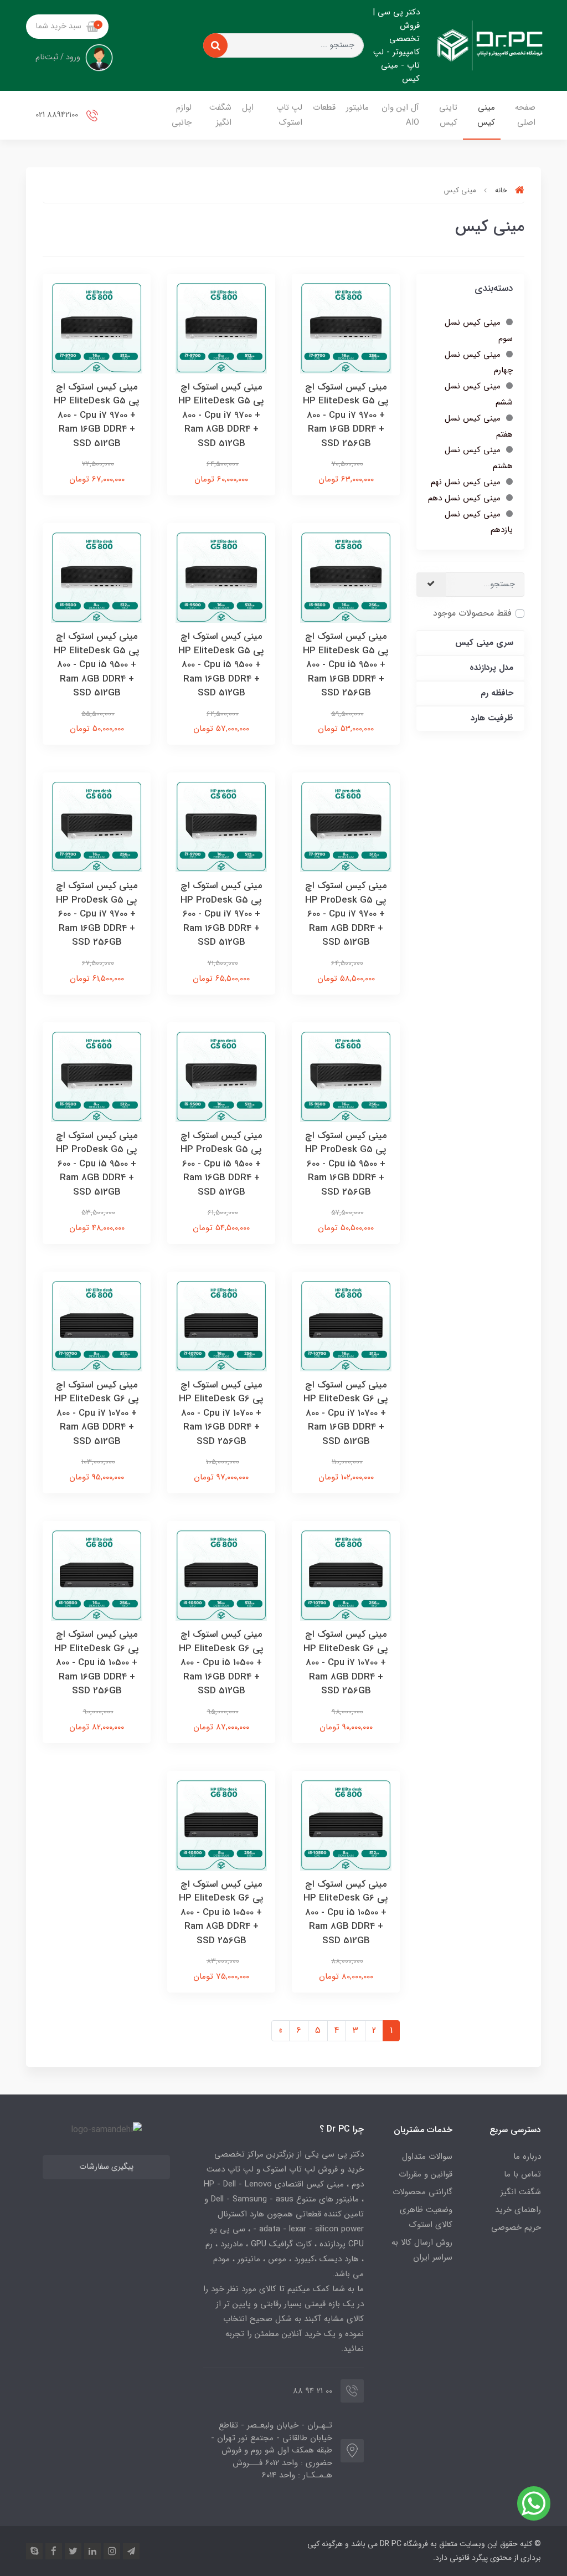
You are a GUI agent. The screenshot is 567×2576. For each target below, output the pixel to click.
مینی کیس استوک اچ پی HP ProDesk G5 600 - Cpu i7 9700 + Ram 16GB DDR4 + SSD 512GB (221, 914)
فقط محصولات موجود (472, 613)
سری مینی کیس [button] (484, 643)
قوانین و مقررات (426, 2174)
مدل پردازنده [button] (491, 668)
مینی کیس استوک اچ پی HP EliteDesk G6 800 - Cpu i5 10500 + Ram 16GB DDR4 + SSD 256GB (97, 1663)
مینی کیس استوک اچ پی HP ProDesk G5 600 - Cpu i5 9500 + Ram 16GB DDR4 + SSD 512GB (221, 1164)
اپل (248, 107)
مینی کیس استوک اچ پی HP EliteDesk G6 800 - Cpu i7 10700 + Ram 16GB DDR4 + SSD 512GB (346, 1413)
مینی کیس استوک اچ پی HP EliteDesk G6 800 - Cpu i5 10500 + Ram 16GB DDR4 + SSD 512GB (221, 1663)
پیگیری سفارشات (106, 2167)
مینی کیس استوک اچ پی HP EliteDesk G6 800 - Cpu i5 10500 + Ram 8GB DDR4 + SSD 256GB (221, 1912)
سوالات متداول (427, 2157)
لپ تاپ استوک (289, 115)
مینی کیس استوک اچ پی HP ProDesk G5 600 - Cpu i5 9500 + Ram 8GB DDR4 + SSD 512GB (97, 1164)
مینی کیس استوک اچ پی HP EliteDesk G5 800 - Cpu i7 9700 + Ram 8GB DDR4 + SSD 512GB (221, 415)
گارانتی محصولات (422, 2192)
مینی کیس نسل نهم (466, 482)
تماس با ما (522, 2174)
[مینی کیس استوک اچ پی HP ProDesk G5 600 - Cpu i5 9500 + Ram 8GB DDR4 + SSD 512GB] (97, 1076)
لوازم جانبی (182, 115)
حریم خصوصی (516, 2227)
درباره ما (527, 2157)
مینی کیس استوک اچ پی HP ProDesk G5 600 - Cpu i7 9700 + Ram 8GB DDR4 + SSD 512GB (346, 914)
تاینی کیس (448, 115)
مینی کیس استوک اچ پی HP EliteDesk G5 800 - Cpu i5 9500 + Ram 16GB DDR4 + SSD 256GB (346, 665)
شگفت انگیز (220, 115)
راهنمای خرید (518, 2210)
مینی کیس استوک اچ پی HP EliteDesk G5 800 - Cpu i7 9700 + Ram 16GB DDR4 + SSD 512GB (97, 415)
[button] (67, 27)
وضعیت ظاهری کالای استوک (426, 2217)
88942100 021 (58, 115)
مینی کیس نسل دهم (464, 498)
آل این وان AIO (400, 115)
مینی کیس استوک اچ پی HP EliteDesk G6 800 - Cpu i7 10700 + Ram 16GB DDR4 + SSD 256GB (221, 1413)
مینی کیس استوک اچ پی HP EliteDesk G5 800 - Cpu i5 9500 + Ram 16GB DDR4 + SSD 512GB (221, 665)
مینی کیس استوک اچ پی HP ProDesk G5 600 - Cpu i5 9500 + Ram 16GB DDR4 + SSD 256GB (346, 1164)
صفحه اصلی (525, 115)
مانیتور (357, 107)
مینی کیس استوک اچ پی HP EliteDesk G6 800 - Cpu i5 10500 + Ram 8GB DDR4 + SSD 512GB (346, 1912)
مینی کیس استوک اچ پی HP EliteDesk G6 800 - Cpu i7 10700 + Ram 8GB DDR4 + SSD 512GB (97, 1413)
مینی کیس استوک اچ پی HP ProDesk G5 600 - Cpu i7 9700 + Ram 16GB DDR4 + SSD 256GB (97, 914)
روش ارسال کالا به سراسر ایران (422, 2250)
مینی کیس (486, 115)
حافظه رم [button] (497, 693)
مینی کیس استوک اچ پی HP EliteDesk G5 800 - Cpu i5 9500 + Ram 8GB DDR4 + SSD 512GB (97, 665)
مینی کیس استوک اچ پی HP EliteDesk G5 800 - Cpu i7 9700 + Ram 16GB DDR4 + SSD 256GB (346, 415)
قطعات (324, 107)
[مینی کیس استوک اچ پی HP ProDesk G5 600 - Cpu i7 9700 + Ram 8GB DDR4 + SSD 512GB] (346, 826)
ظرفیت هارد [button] (492, 718)
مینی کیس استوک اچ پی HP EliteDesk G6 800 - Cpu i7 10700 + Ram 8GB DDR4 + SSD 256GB (346, 1663)
